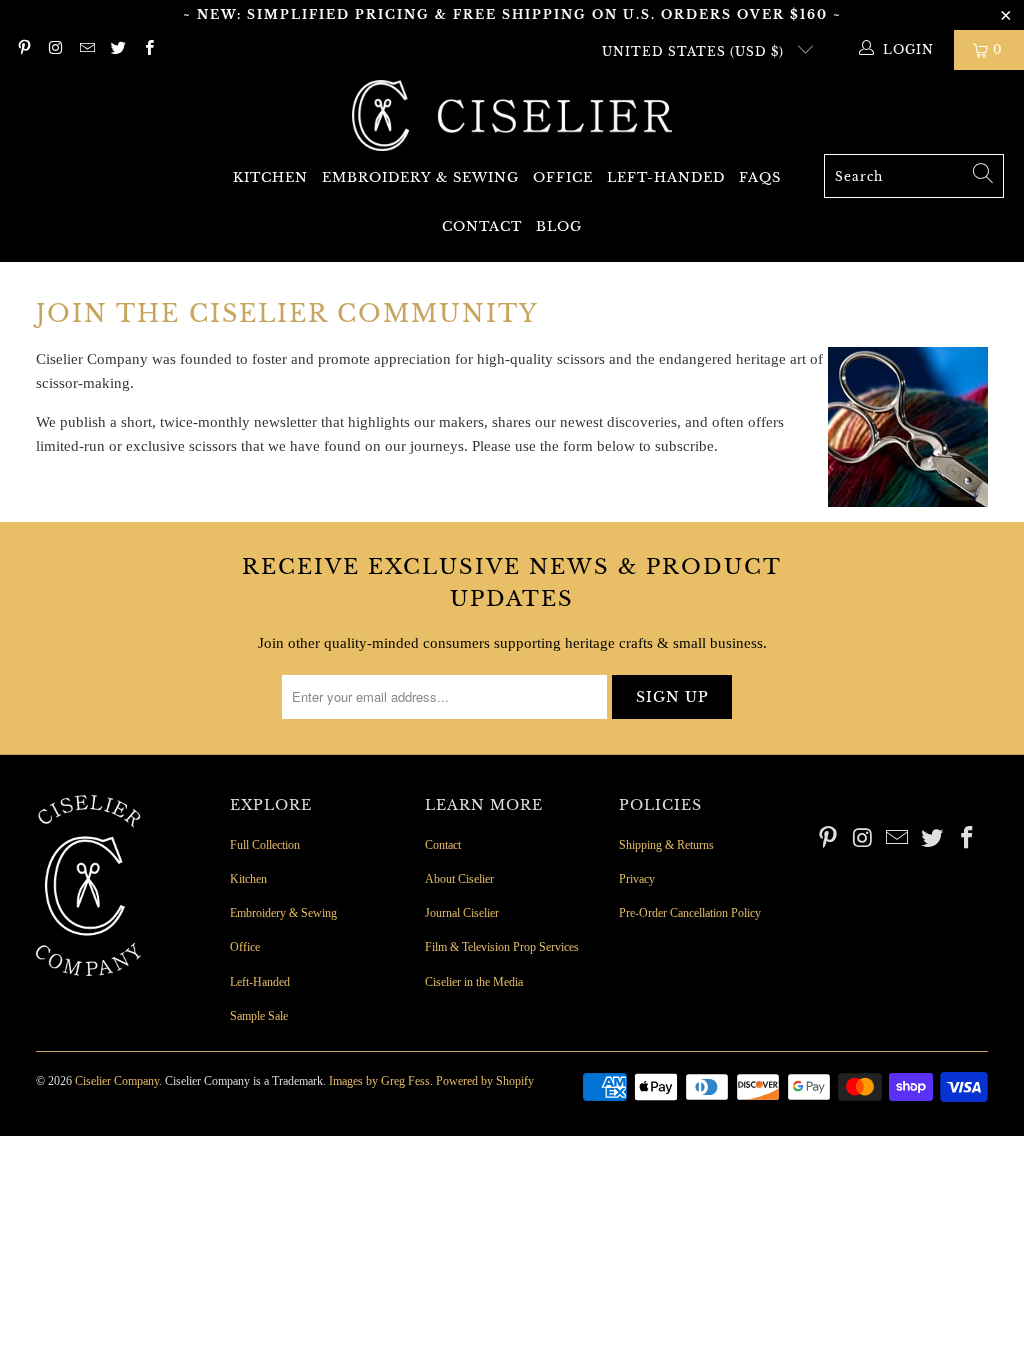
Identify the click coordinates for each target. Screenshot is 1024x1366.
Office (563, 177)
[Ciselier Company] (512, 117)
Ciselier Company (117, 1081)
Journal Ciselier (462, 913)
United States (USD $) (695, 51)
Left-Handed (666, 177)
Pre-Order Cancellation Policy (690, 913)
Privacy (637, 879)
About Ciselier (459, 879)
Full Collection (265, 845)
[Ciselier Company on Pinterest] (23, 50)
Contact (482, 226)
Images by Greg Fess (379, 1081)
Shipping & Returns (666, 845)
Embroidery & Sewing (420, 177)
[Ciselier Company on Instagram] (54, 50)
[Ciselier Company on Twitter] (117, 50)
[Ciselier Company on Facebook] (148, 50)
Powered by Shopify (485, 1081)
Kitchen (270, 177)
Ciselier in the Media (474, 982)
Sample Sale (259, 1016)
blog (559, 226)
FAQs (760, 177)
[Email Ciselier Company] (86, 50)
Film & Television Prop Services (502, 947)
